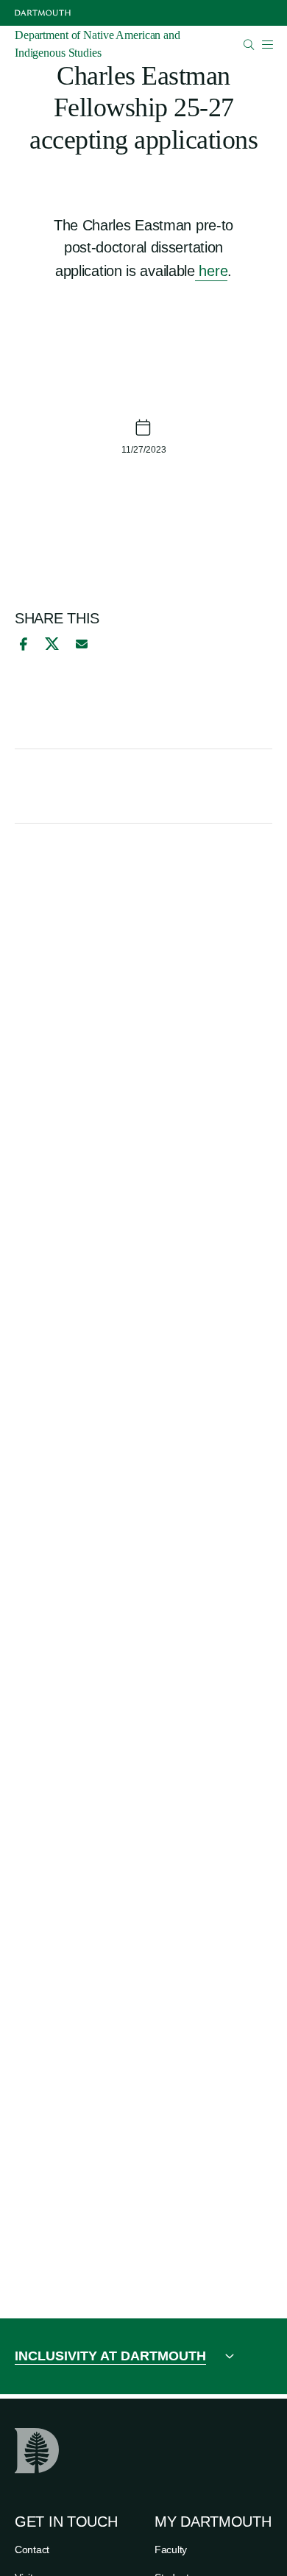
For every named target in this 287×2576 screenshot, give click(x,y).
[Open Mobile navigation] (267, 44)
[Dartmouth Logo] (43, 13)
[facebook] (21, 644)
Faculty (171, 2550)
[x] (52, 644)
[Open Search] (249, 45)
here (212, 271)
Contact (32, 2550)
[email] (82, 644)
